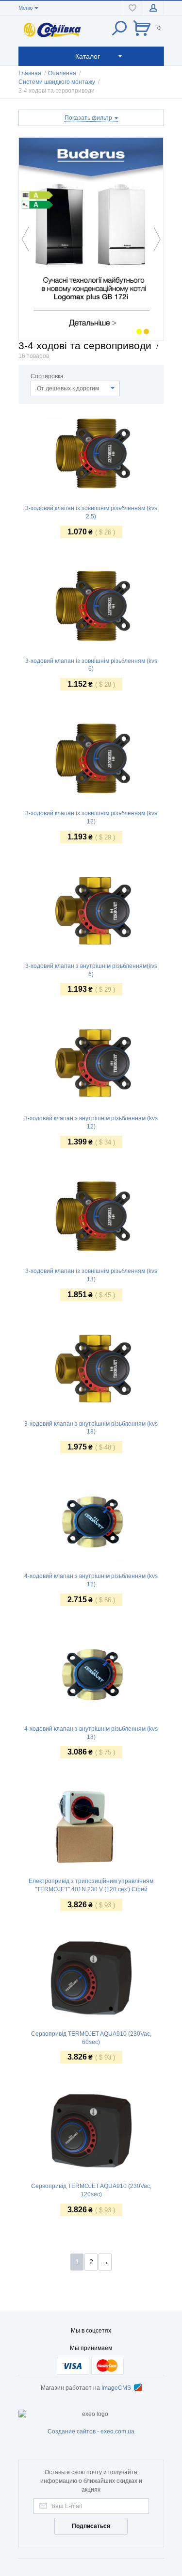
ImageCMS (116, 2388)
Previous (28, 239)
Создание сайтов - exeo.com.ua (91, 2431)
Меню (25, 8)
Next (155, 239)
